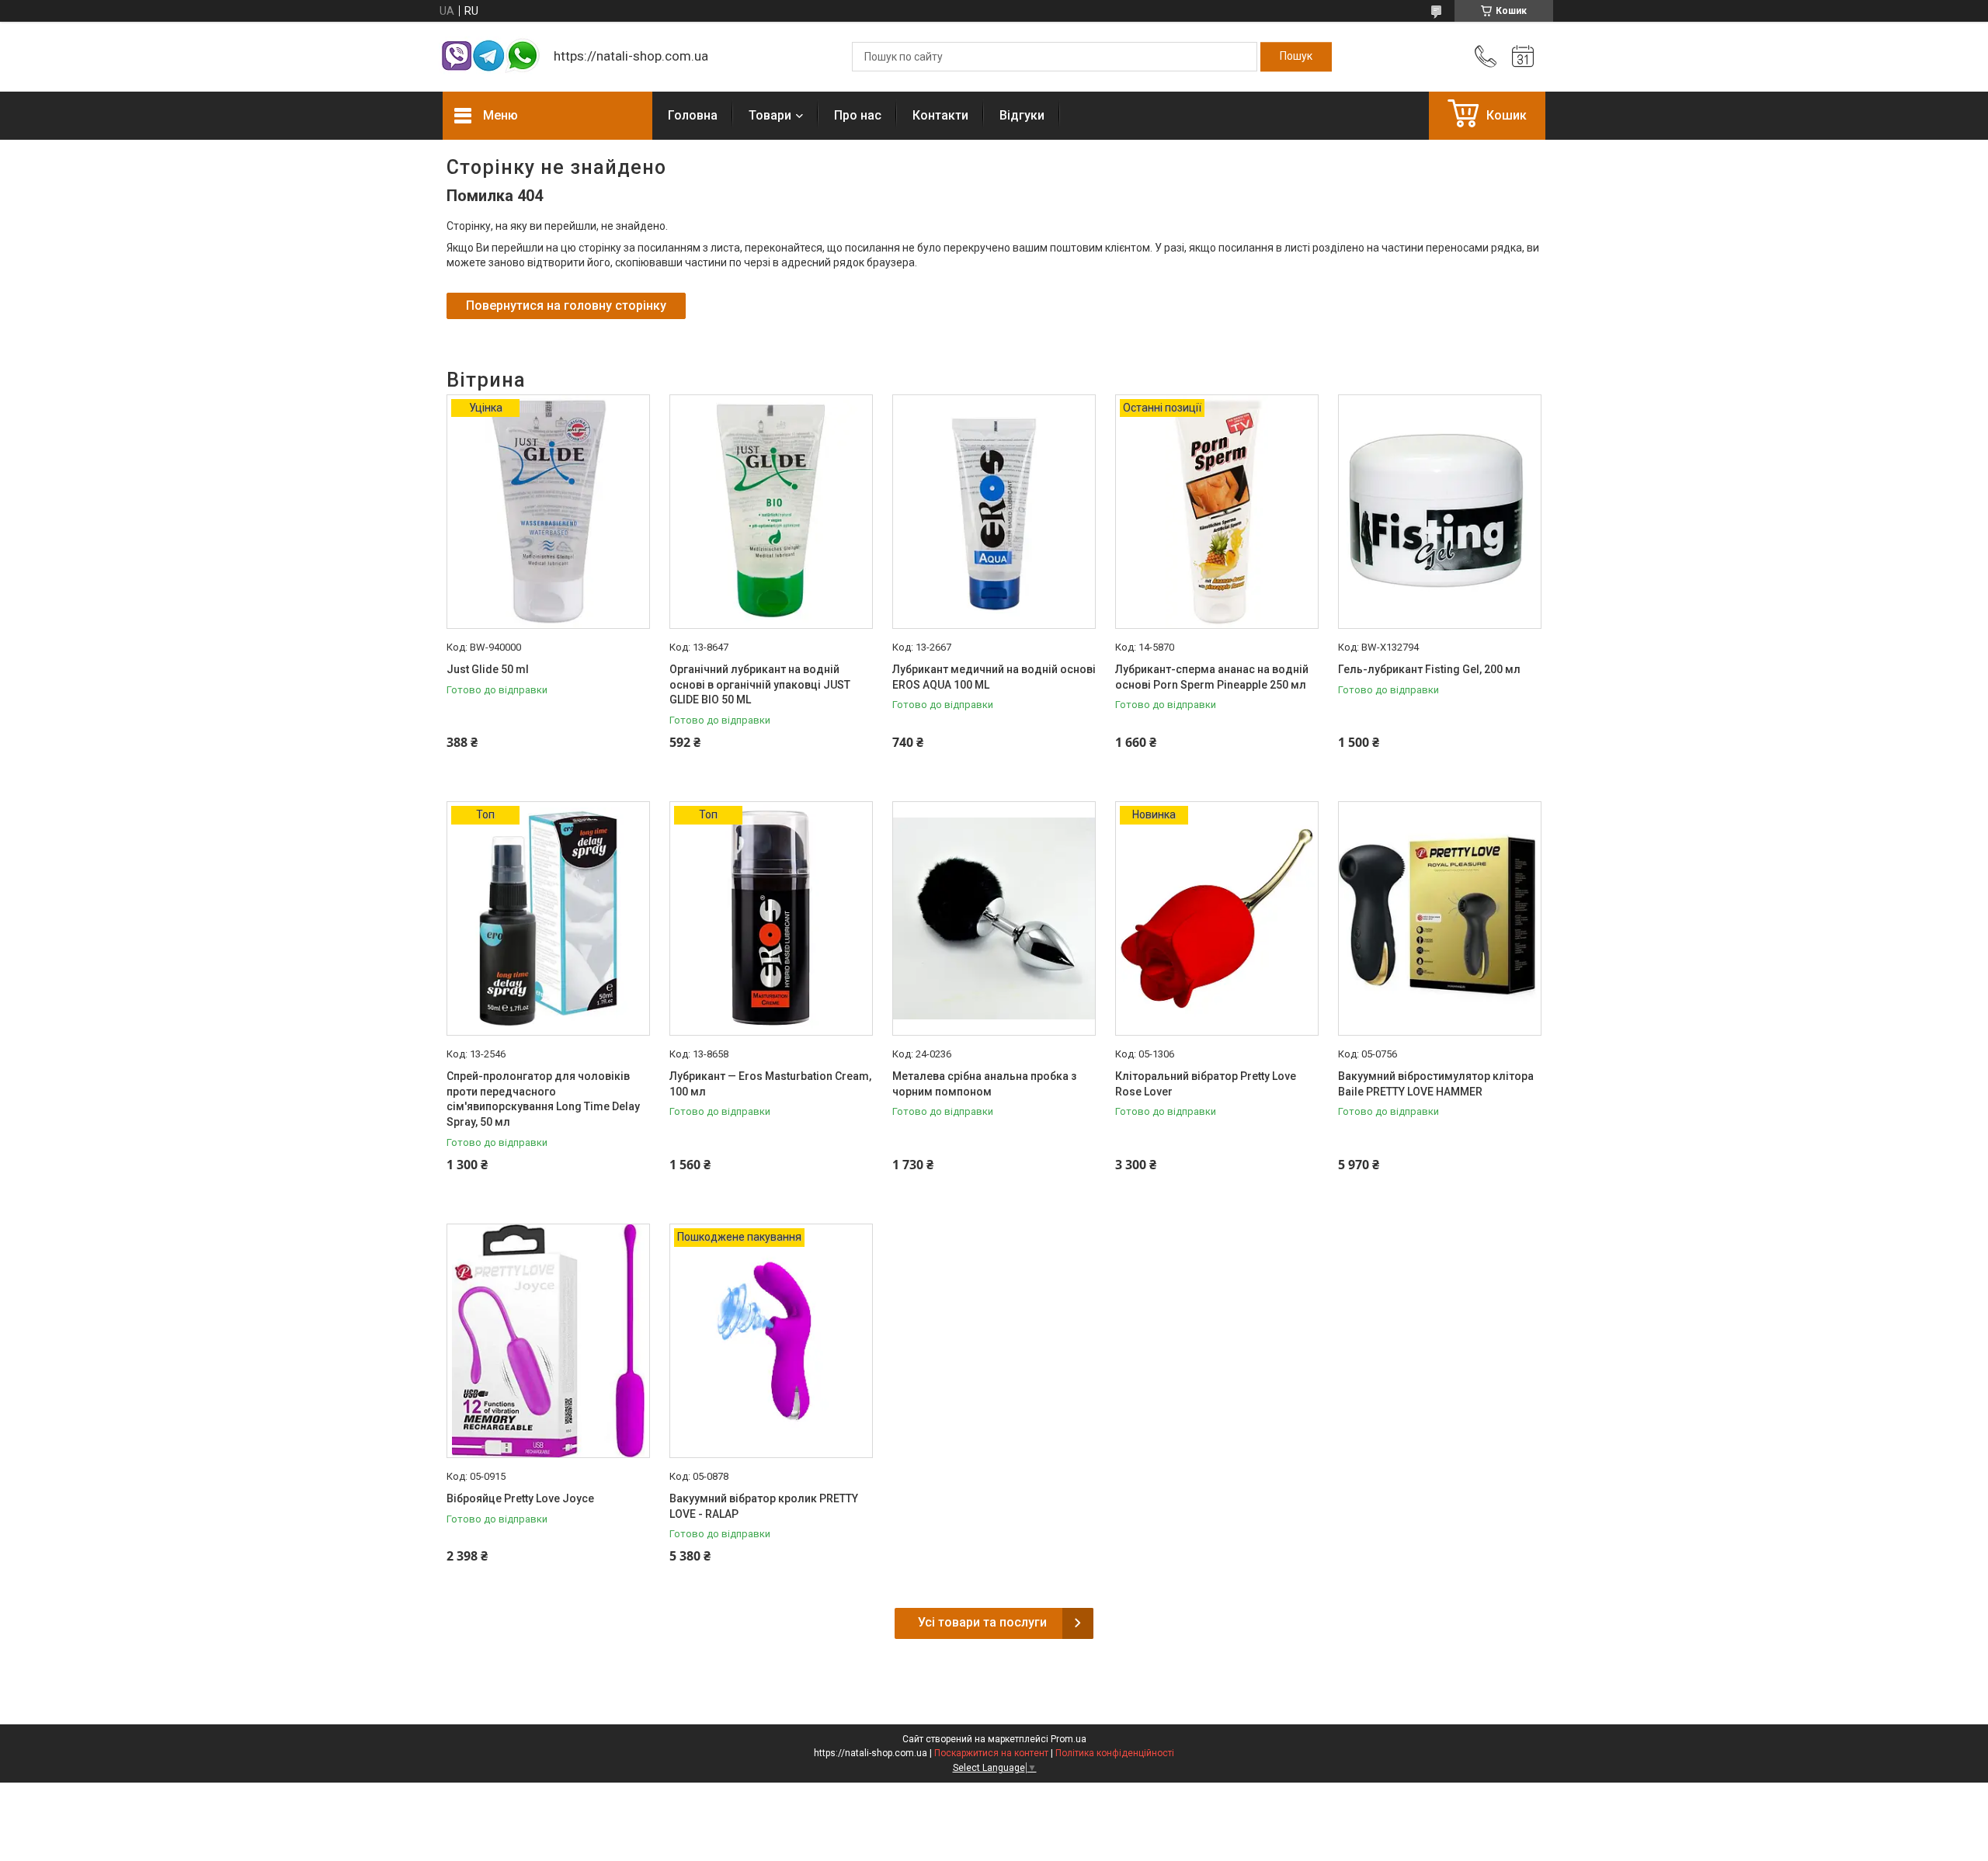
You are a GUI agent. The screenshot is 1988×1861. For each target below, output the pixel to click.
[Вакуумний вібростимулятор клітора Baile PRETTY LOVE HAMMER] (1440, 918)
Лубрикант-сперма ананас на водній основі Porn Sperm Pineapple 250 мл (1212, 677)
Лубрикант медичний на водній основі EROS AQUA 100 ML (994, 677)
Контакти (940, 115)
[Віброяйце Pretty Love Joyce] (548, 1341)
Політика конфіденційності (1115, 1753)
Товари (770, 115)
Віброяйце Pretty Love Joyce (520, 1498)
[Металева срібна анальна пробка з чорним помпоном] (994, 918)
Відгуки (1022, 115)
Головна (693, 115)
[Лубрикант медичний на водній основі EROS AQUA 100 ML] (994, 512)
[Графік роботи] (1523, 57)
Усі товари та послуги (982, 1622)
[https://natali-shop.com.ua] (490, 57)
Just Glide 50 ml (488, 669)
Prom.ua (1069, 1739)
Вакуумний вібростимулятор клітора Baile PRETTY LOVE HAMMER (1436, 1084)
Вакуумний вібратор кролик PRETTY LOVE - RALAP (764, 1506)
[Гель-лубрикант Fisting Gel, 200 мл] (1440, 512)
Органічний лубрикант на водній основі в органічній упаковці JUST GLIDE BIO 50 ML (760, 684)
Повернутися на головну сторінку (566, 306)
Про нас (858, 115)
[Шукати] (1296, 57)
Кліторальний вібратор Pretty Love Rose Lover (1206, 1084)
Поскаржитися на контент (991, 1753)
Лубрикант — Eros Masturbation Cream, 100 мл (770, 1084)
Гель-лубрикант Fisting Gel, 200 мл (1429, 669)
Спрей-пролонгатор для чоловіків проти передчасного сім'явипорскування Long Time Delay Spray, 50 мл (543, 1099)
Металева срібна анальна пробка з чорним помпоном (984, 1084)
